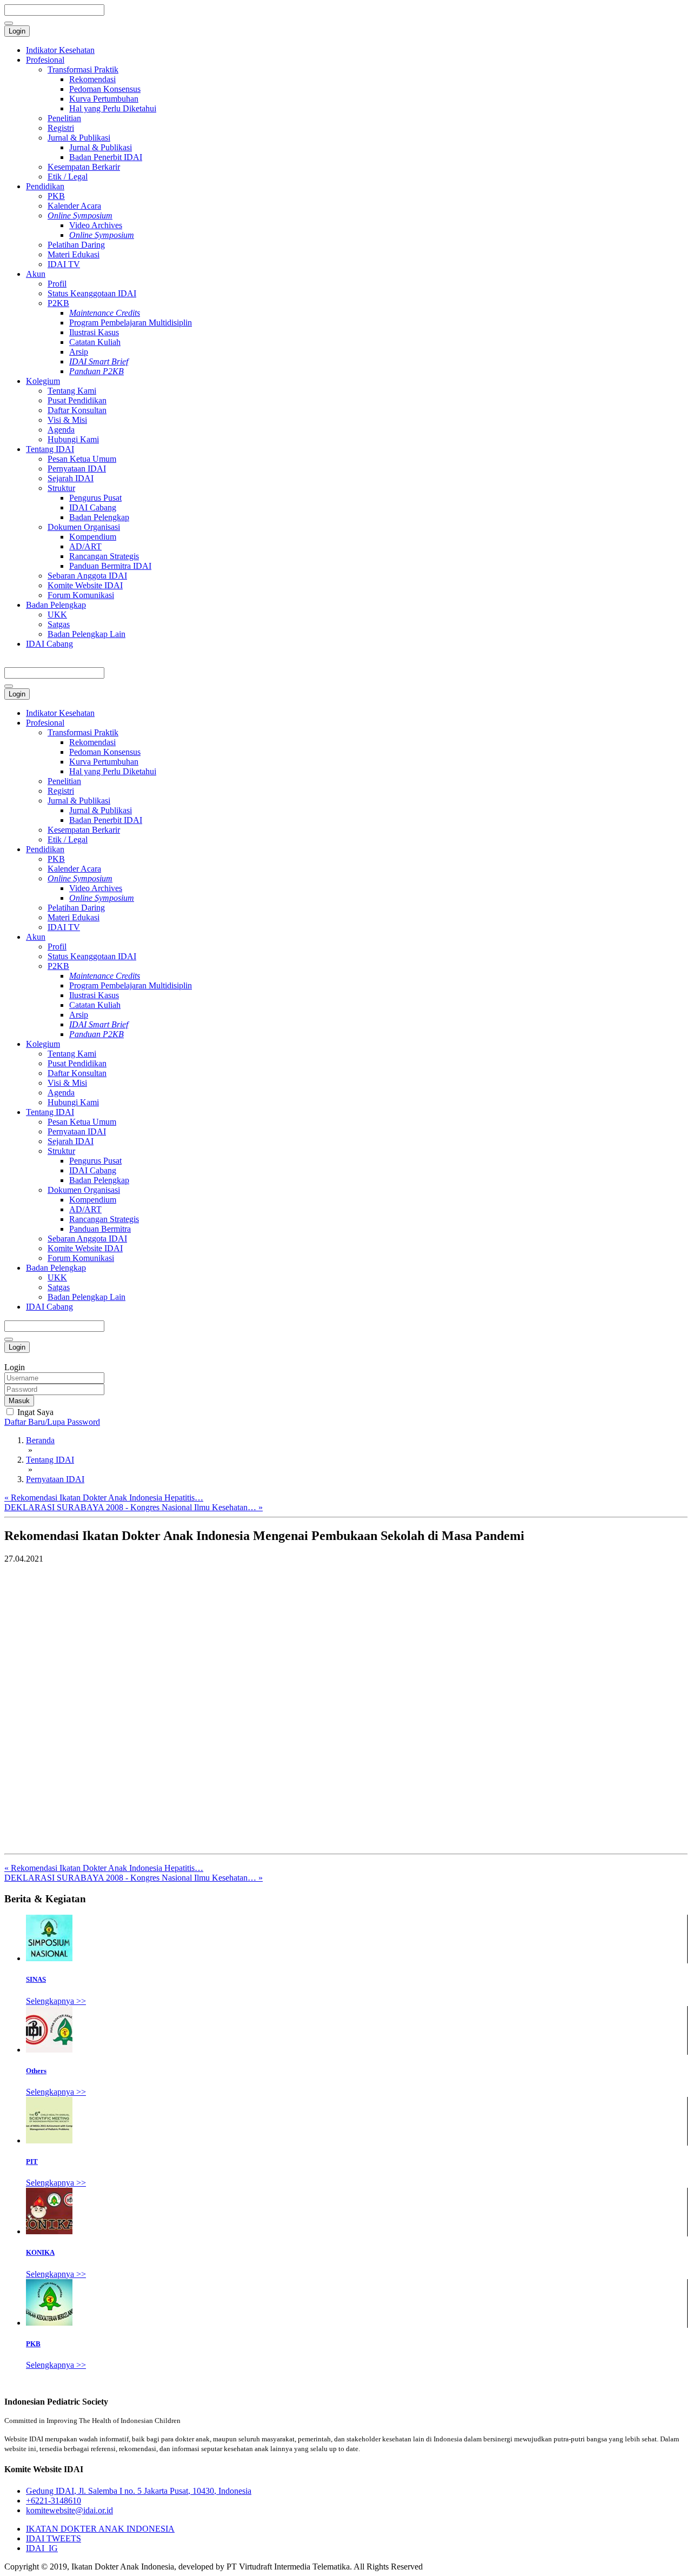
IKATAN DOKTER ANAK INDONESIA (100, 2529)
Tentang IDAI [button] (50, 1112)
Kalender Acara (74, 206)
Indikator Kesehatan (60, 50)
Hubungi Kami (73, 439)
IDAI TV (64, 264)
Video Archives (96, 225)
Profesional (45, 60)
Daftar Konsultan (77, 410)
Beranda (40, 1440)
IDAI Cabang (93, 507)
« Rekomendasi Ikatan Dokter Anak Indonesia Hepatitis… (104, 1498)
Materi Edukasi (74, 254)
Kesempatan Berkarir (84, 167)
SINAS (36, 1979)
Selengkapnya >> (56, 2001)
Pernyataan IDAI (77, 469)
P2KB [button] (58, 966)
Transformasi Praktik (83, 69)
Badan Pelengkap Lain (86, 634)
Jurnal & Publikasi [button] (79, 801)
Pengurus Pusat (95, 498)
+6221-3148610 (54, 2501)
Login (17, 31)
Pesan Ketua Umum (82, 459)
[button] (80, 878)
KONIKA (40, 2252)
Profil (57, 284)
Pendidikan (45, 186)
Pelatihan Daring (76, 245)
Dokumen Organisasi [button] (84, 1190)
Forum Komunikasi (81, 595)
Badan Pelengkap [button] (56, 1268)
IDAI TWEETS (54, 2538)
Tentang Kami (72, 391)
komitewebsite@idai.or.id (69, 2510)
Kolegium (43, 381)
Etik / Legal (68, 177)
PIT (32, 2162)
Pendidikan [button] (45, 849)
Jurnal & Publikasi (79, 138)
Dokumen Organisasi (84, 527)
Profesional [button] (45, 723)
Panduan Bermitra (100, 1229)
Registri (61, 128)
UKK (57, 615)
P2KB (58, 303)
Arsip (79, 352)
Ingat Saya (34, 1412)
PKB (56, 196)
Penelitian (64, 118)
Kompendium (93, 537)
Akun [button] (36, 937)
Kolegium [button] (43, 1044)
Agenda (61, 430)
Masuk (19, 1401)
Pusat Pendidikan (77, 400)
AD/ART (85, 546)
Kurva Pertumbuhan (104, 99)
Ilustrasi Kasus (94, 332)
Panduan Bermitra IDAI (110, 566)
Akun (36, 274)
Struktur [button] (61, 1151)
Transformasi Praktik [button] (83, 732)
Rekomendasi (92, 79)
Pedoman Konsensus (105, 89)
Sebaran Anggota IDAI (87, 576)
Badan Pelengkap (99, 517)
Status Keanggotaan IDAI (92, 293)
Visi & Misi (67, 420)
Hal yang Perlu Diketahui (113, 108)
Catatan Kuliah (95, 342)
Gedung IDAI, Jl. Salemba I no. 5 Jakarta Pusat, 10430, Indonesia (139, 2491)
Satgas (59, 624)
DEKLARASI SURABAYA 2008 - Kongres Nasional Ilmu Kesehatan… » (134, 1507)
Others (36, 2071)
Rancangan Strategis (104, 556)
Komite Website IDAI (85, 585)
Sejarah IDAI (71, 478)
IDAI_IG (42, 2548)
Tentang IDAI (50, 449)
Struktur (61, 488)
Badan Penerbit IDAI (106, 157)
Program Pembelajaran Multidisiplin (131, 323)
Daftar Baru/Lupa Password (52, 1422)
